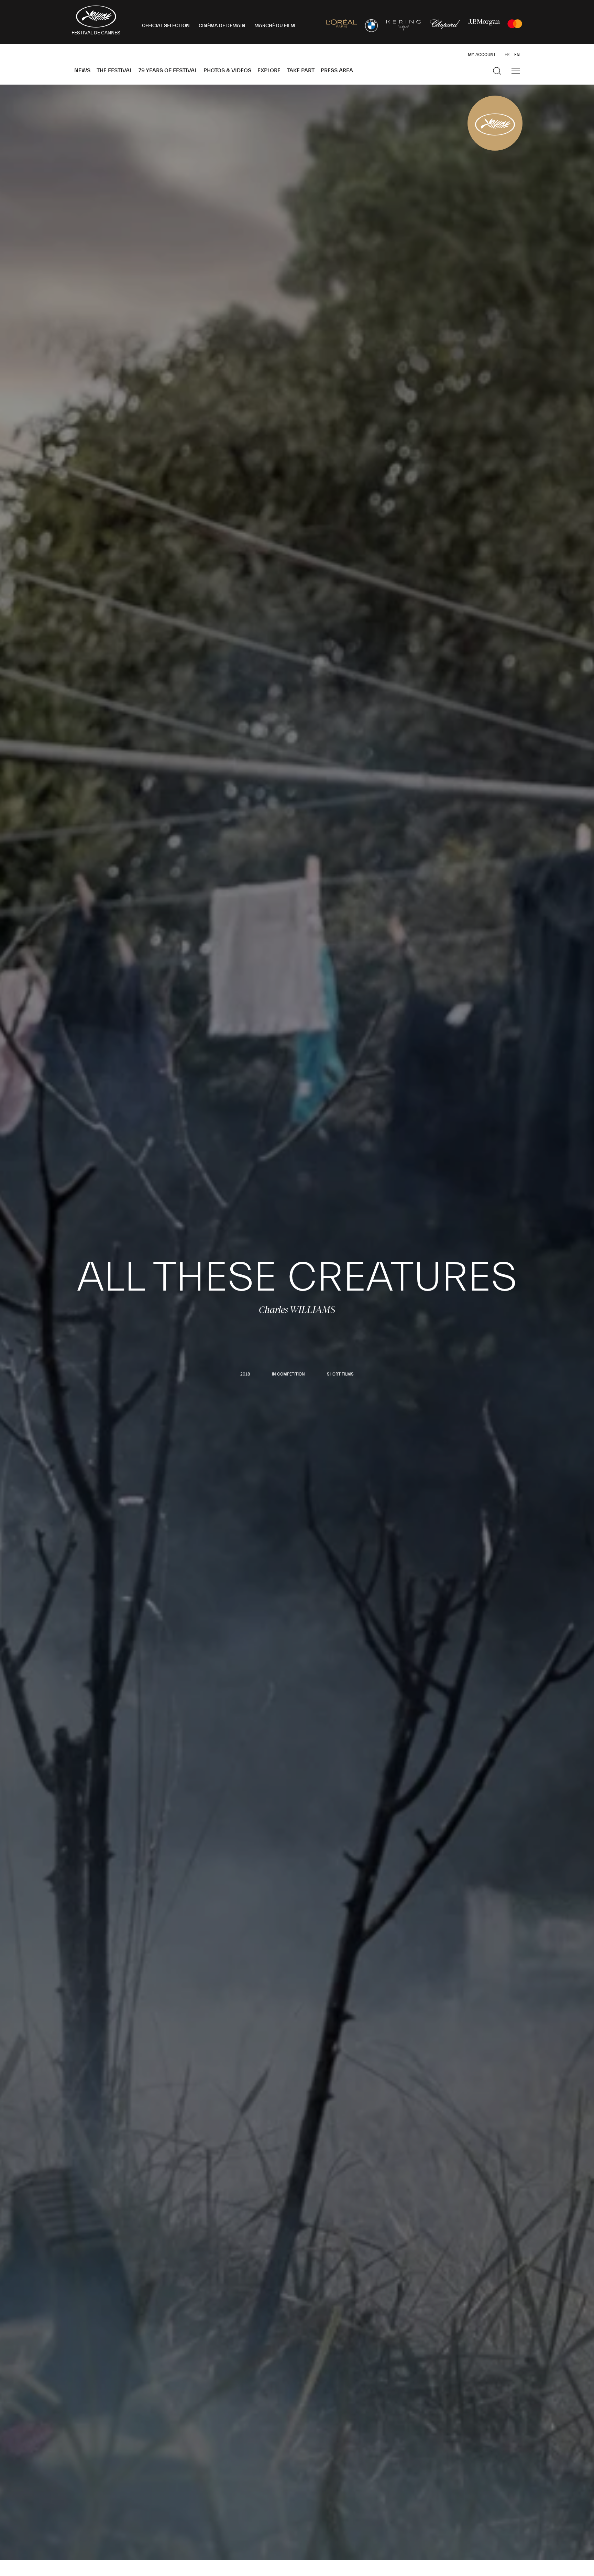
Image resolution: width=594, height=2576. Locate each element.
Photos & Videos (227, 70)
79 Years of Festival (168, 70)
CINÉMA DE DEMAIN (222, 26)
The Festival (114, 70)
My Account (482, 55)
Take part (301, 70)
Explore (269, 70)
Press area (337, 70)
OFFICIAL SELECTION (166, 26)
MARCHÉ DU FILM (275, 26)
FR (507, 55)
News (82, 70)
